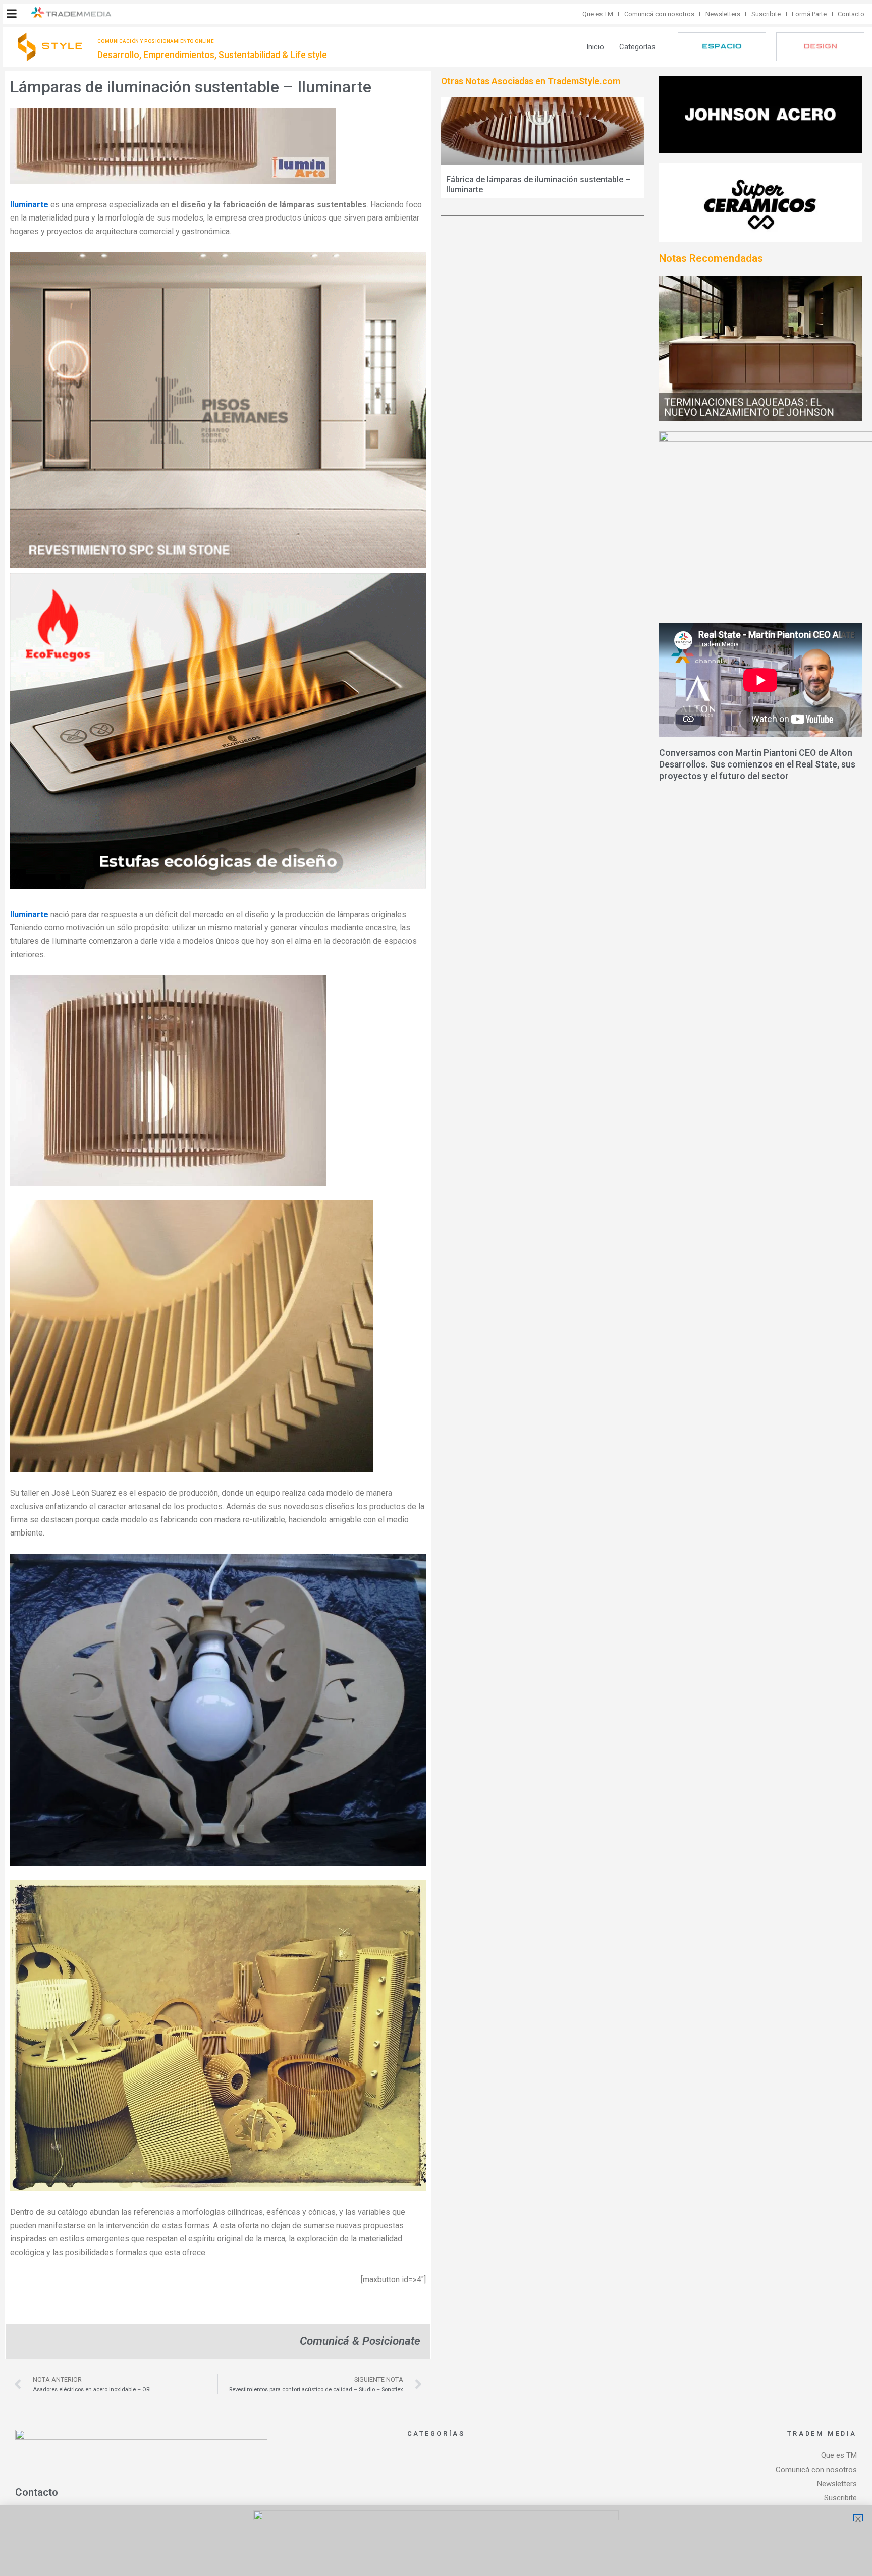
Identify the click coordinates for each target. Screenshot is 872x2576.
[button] (12, 14)
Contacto (851, 14)
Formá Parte (809, 14)
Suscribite (766, 14)
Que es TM (598, 14)
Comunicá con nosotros (659, 14)
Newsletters (723, 14)
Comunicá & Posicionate (360, 2341)
